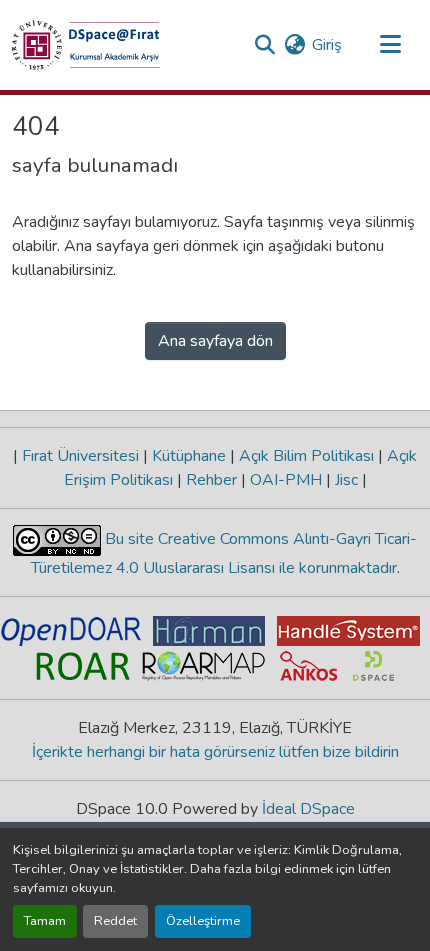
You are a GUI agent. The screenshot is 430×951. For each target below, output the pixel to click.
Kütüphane (189, 456)
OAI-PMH (286, 480)
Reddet (115, 921)
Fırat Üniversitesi (80, 456)
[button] (86, 45)
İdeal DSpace (308, 809)
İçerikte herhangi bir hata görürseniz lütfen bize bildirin (215, 752)
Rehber (211, 480)
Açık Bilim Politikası (306, 456)
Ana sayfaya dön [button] (215, 341)
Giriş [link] (327, 45)
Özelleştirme (203, 921)
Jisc (346, 480)
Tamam (45, 921)
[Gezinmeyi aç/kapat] (390, 45)
